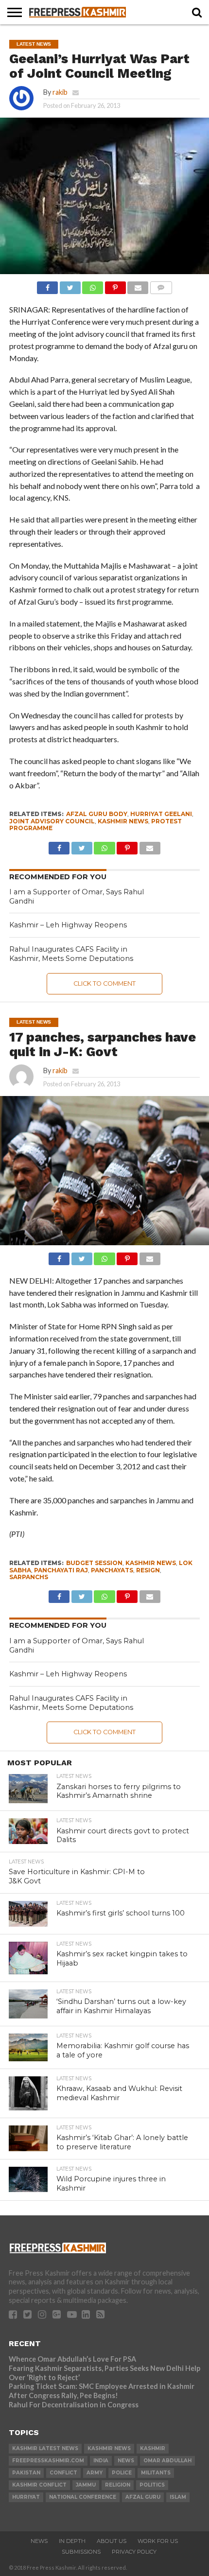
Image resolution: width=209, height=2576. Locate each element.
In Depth (72, 2541)
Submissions (81, 2552)
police (122, 2473)
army (95, 2473)
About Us (112, 2541)
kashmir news (123, 821)
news (126, 2461)
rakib (60, 92)
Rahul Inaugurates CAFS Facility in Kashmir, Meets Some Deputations (71, 954)
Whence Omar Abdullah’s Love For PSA (72, 2359)
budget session (94, 1563)
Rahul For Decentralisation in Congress (74, 2405)
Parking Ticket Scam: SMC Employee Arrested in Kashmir (102, 2386)
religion (118, 2485)
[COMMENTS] (161, 285)
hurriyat (26, 2497)
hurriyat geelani (161, 814)
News (39, 2541)
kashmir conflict (39, 2485)
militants (156, 2473)
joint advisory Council (52, 821)
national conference (83, 2497)
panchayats (112, 1570)
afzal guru (143, 2497)
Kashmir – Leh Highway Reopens (68, 925)
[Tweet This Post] (70, 285)
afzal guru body (97, 814)
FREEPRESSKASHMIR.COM (48, 2461)
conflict (63, 2473)
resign (148, 1570)
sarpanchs (29, 1577)
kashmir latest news (45, 2448)
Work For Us (158, 2541)
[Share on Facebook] (47, 285)
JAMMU (86, 2485)
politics (152, 2485)
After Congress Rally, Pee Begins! (63, 2395)
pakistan (26, 2473)
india (101, 2461)
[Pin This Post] (115, 285)
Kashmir (153, 2448)
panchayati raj (61, 1570)
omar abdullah (167, 2461)
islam (178, 2497)
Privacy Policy (134, 2552)
